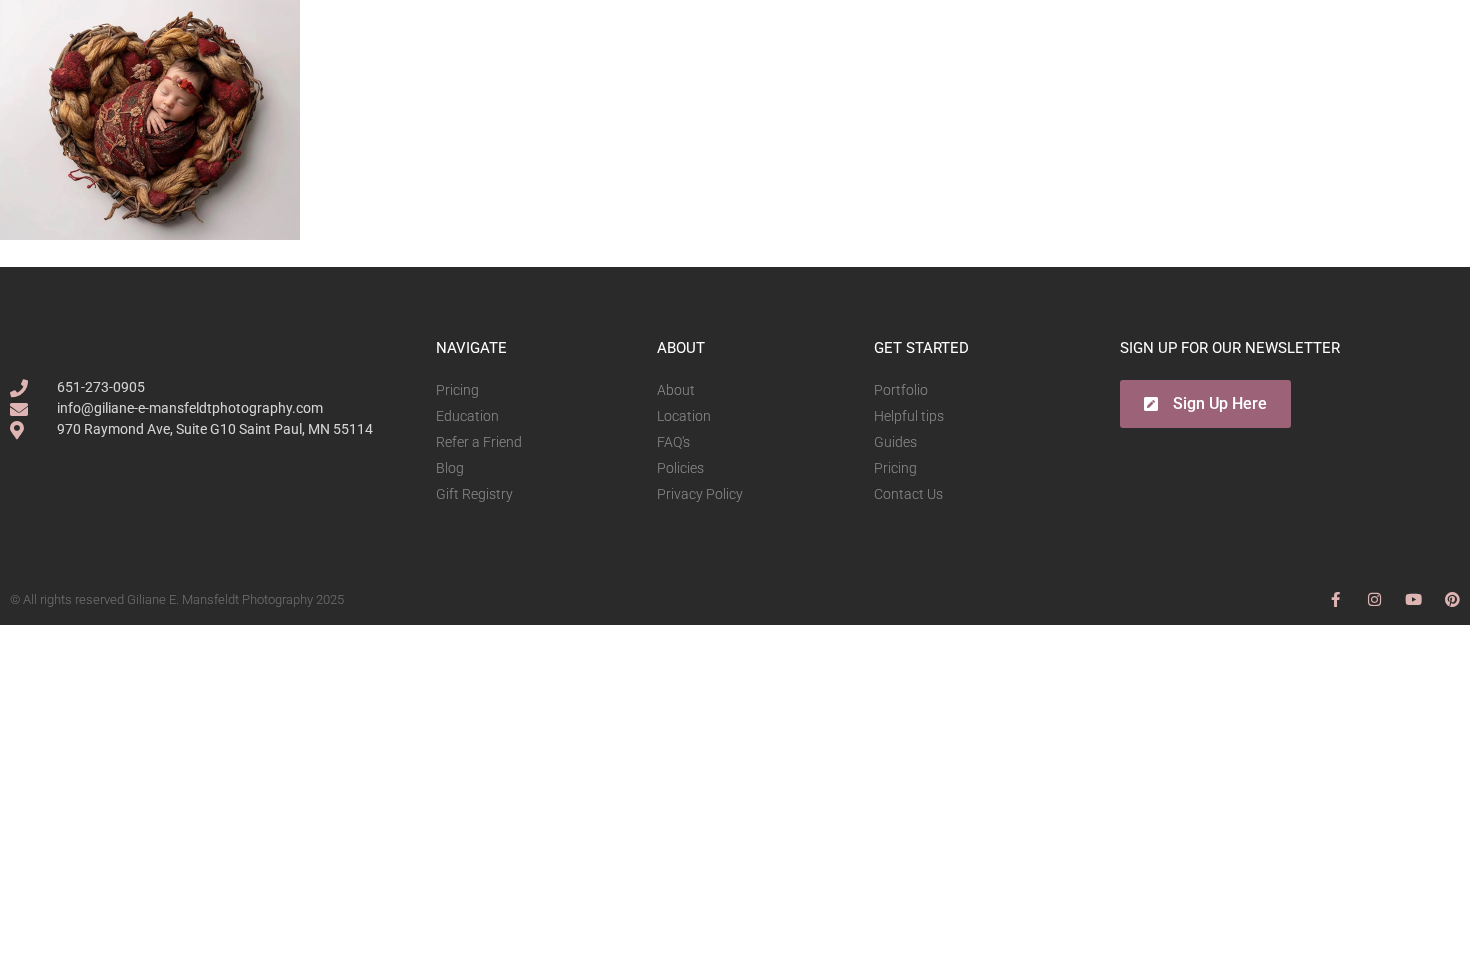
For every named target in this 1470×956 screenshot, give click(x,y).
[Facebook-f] (1335, 599)
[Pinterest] (1452, 599)
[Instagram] (1374, 599)
